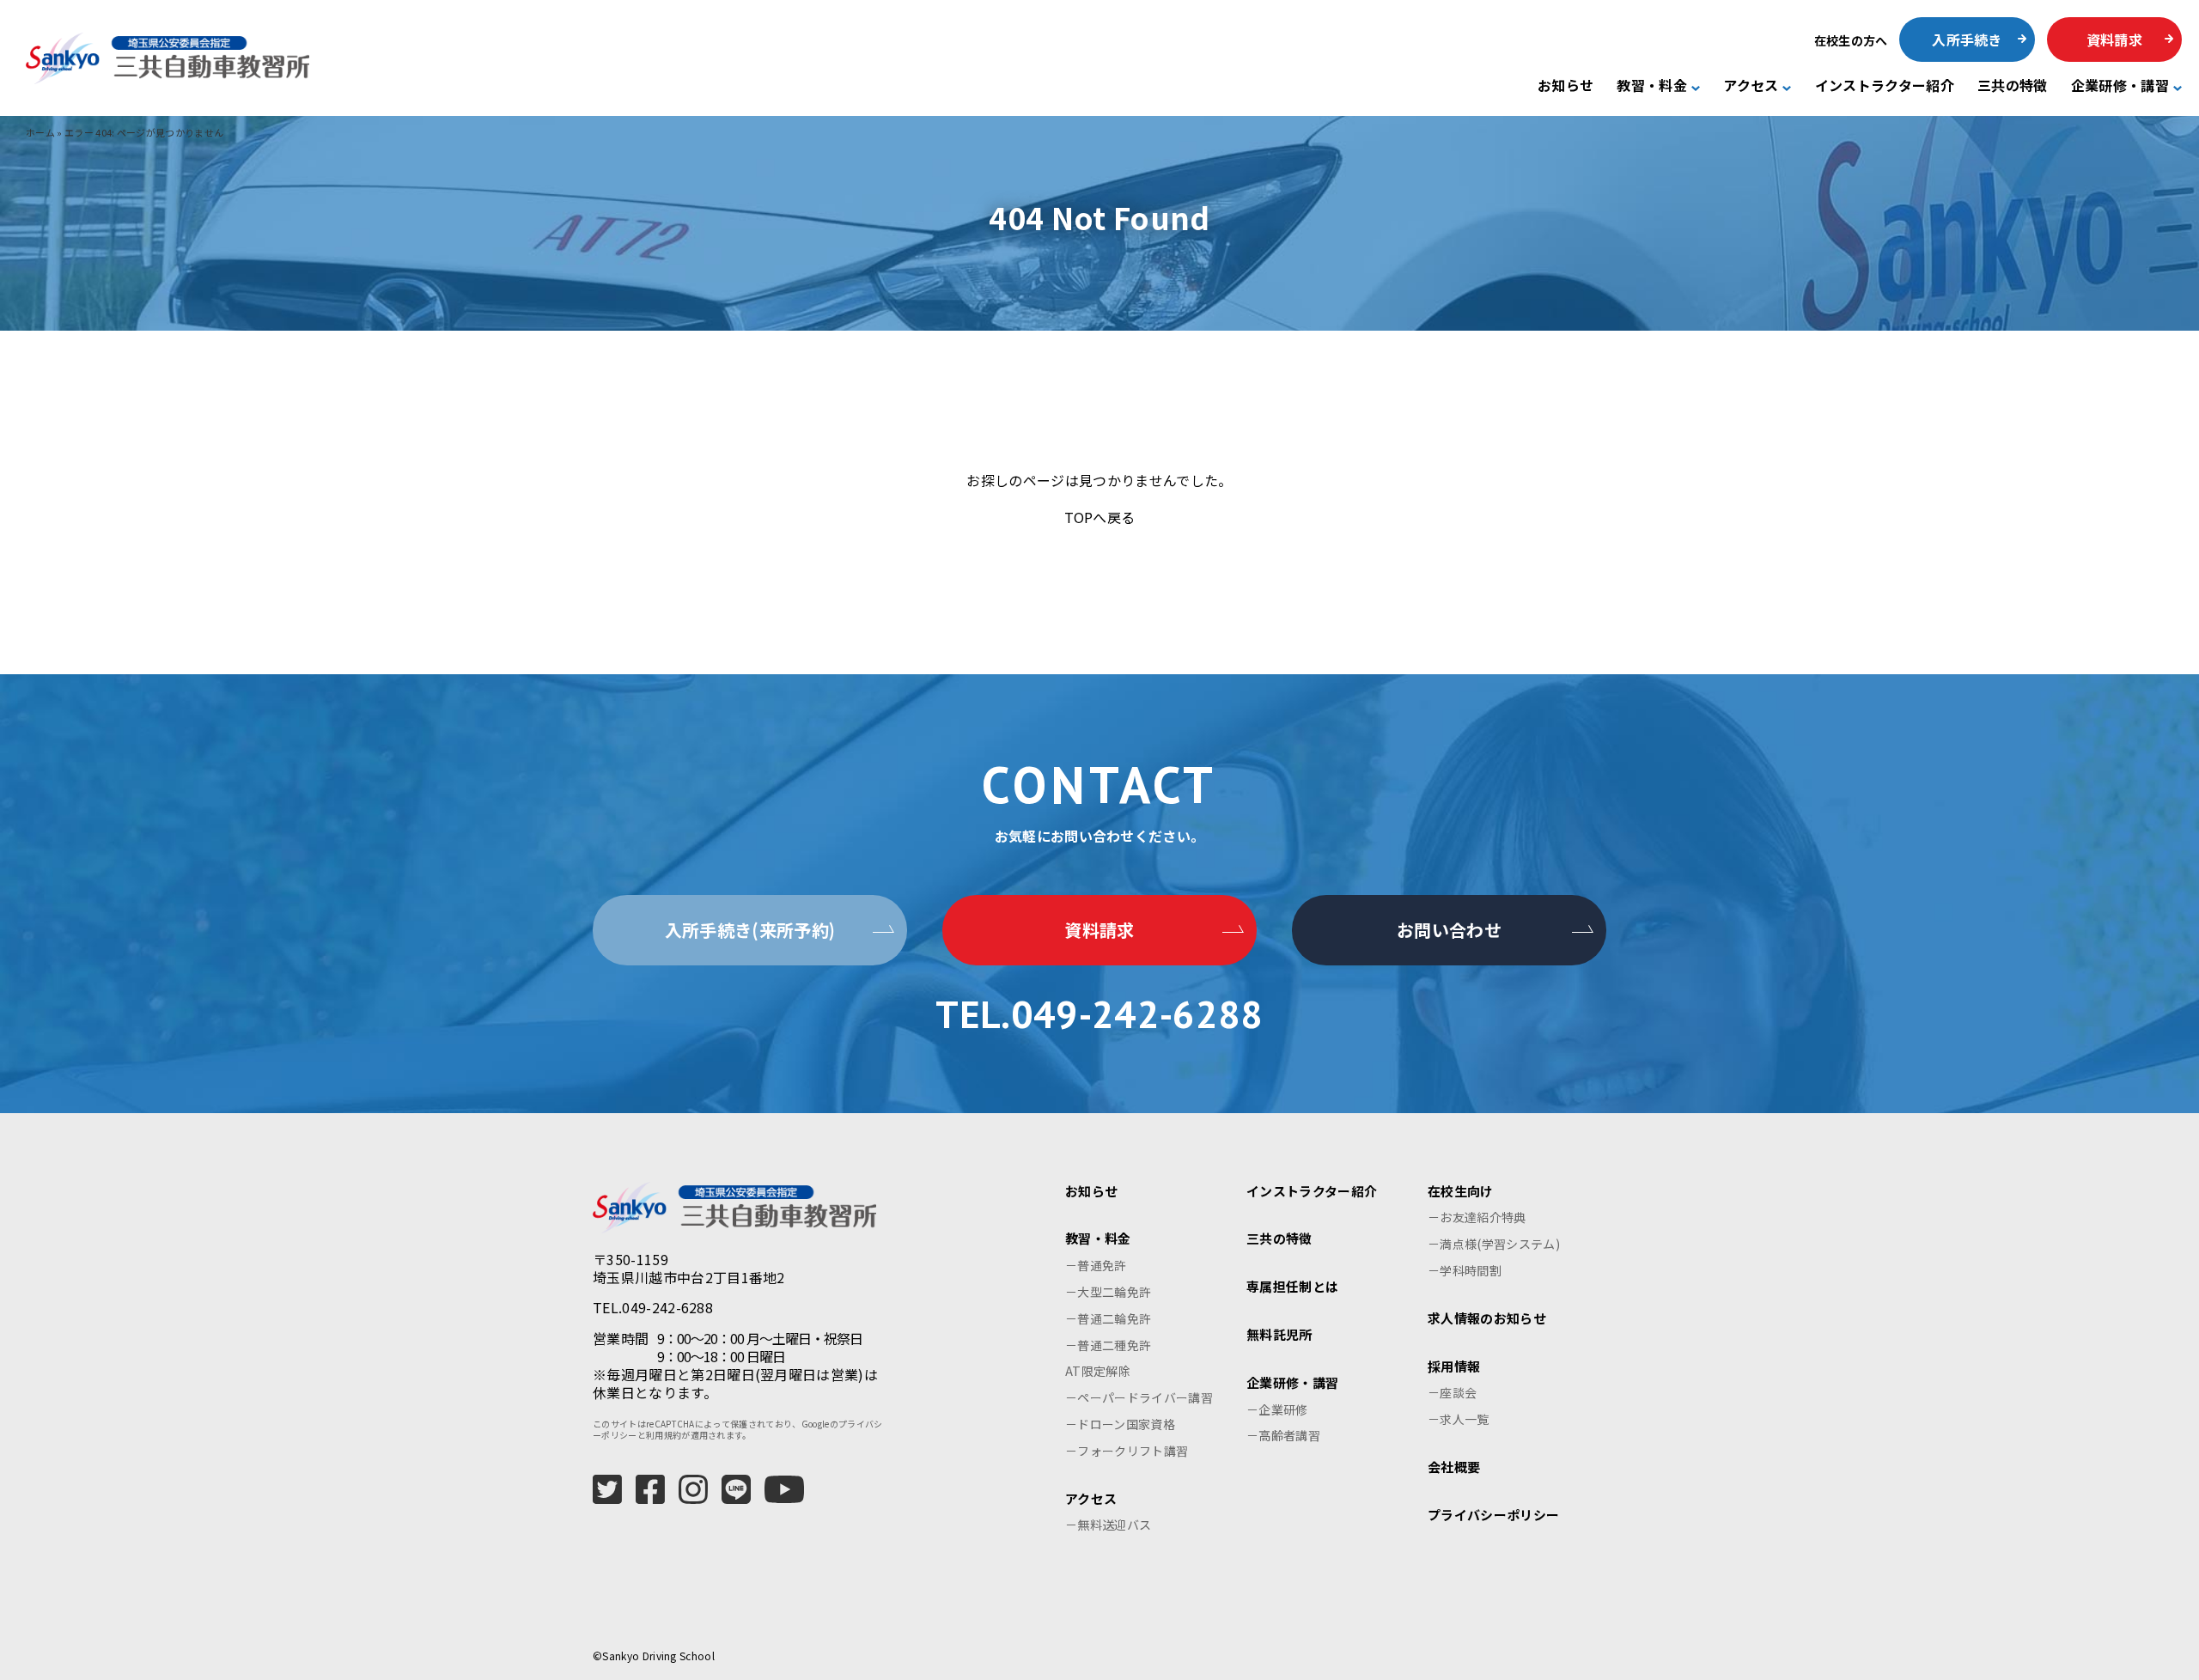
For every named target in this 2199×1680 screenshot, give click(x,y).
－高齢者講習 (1283, 1435)
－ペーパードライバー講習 (1139, 1397)
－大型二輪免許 (1108, 1292)
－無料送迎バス (1108, 1525)
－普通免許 (1096, 1265)
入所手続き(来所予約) (750, 930)
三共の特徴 (2013, 86)
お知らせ (1565, 86)
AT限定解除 (1098, 1371)
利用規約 (664, 1435)
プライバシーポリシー (1493, 1515)
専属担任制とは (1292, 1286)
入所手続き (1967, 40)
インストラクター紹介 (1885, 86)
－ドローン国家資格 (1120, 1424)
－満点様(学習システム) (1494, 1244)
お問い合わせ (1449, 930)
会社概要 (1454, 1467)
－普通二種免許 (1108, 1345)
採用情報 (1454, 1366)
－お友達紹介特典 (1477, 1217)
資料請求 (2114, 40)
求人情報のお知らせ (1487, 1318)
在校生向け (1461, 1191)
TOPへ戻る (1100, 517)
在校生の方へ (1851, 40)
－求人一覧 (1459, 1419)
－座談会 (1452, 1392)
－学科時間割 (1465, 1270)
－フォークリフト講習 (1127, 1451)
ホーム (40, 132)
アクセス (1751, 86)
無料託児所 (1279, 1334)
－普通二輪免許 (1108, 1318)
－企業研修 (1277, 1409)
